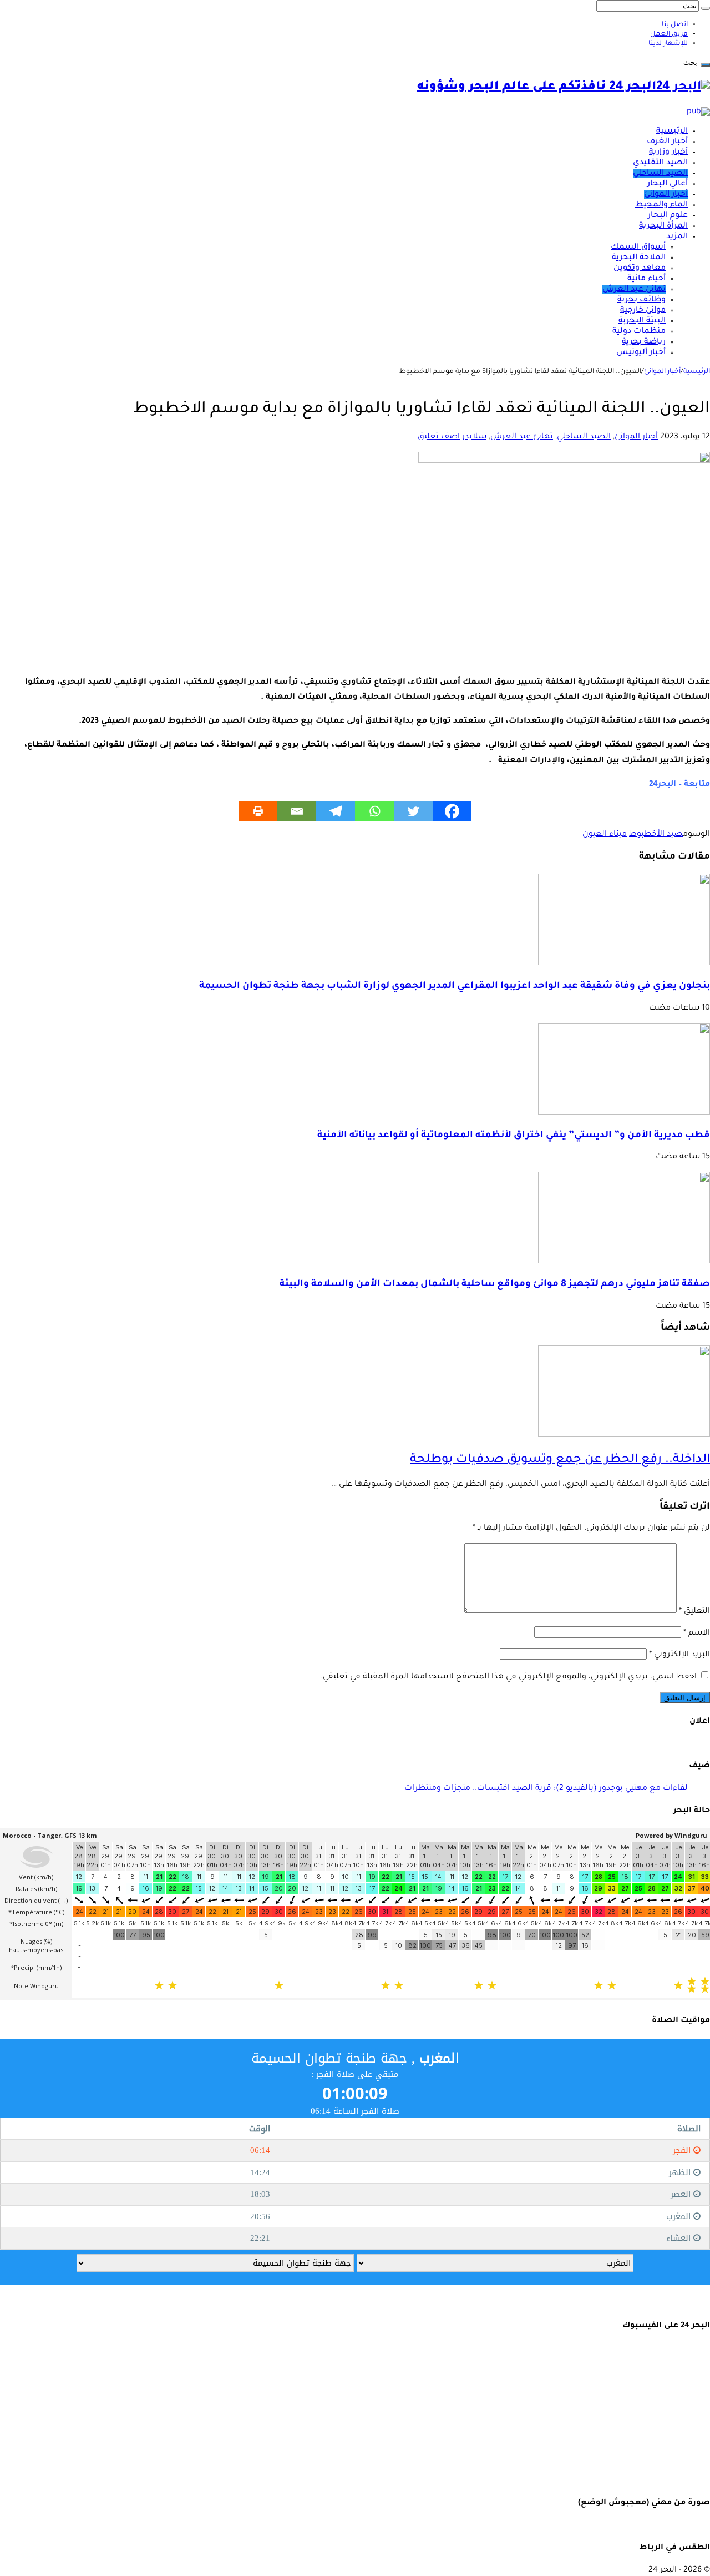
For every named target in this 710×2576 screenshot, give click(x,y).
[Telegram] (336, 811)
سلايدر (474, 437)
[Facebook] (452, 811)
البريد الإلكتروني (679, 1655)
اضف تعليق (439, 437)
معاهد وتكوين (640, 269)
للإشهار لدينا (668, 44)
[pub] (698, 112)
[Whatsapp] (374, 811)
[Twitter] (413, 811)
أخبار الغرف (667, 142)
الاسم (697, 1634)
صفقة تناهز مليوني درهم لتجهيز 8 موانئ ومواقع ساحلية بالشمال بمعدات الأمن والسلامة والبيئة (495, 1285)
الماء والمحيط (661, 205)
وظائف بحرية (641, 300)
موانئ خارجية (643, 311)
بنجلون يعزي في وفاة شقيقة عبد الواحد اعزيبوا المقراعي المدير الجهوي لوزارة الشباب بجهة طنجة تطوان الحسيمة (455, 987)
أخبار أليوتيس (641, 353)
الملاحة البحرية (639, 258)
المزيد (677, 237)
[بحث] (706, 8)
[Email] (297, 811)
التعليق (694, 1612)
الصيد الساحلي (660, 174)
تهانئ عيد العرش (634, 290)
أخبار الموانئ (666, 195)
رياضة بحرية (644, 342)
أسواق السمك (638, 248)
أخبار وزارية (668, 153)
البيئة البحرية (642, 321)
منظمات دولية (639, 332)
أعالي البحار (668, 184)
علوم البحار (668, 216)
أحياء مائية (646, 279)
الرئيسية (672, 132)
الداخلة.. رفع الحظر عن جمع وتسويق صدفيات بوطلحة (560, 1460)
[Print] (258, 811)
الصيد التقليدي (660, 163)
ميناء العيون (605, 835)
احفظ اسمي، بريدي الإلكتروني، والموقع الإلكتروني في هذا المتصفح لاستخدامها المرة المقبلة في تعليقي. (509, 1677)
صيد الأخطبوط (656, 835)
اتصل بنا (675, 25)
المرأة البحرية (663, 226)
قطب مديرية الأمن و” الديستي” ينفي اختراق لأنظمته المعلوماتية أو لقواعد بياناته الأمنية (514, 1136)
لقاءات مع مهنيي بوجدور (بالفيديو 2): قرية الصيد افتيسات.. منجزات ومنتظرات (546, 1789)
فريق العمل (669, 34)
